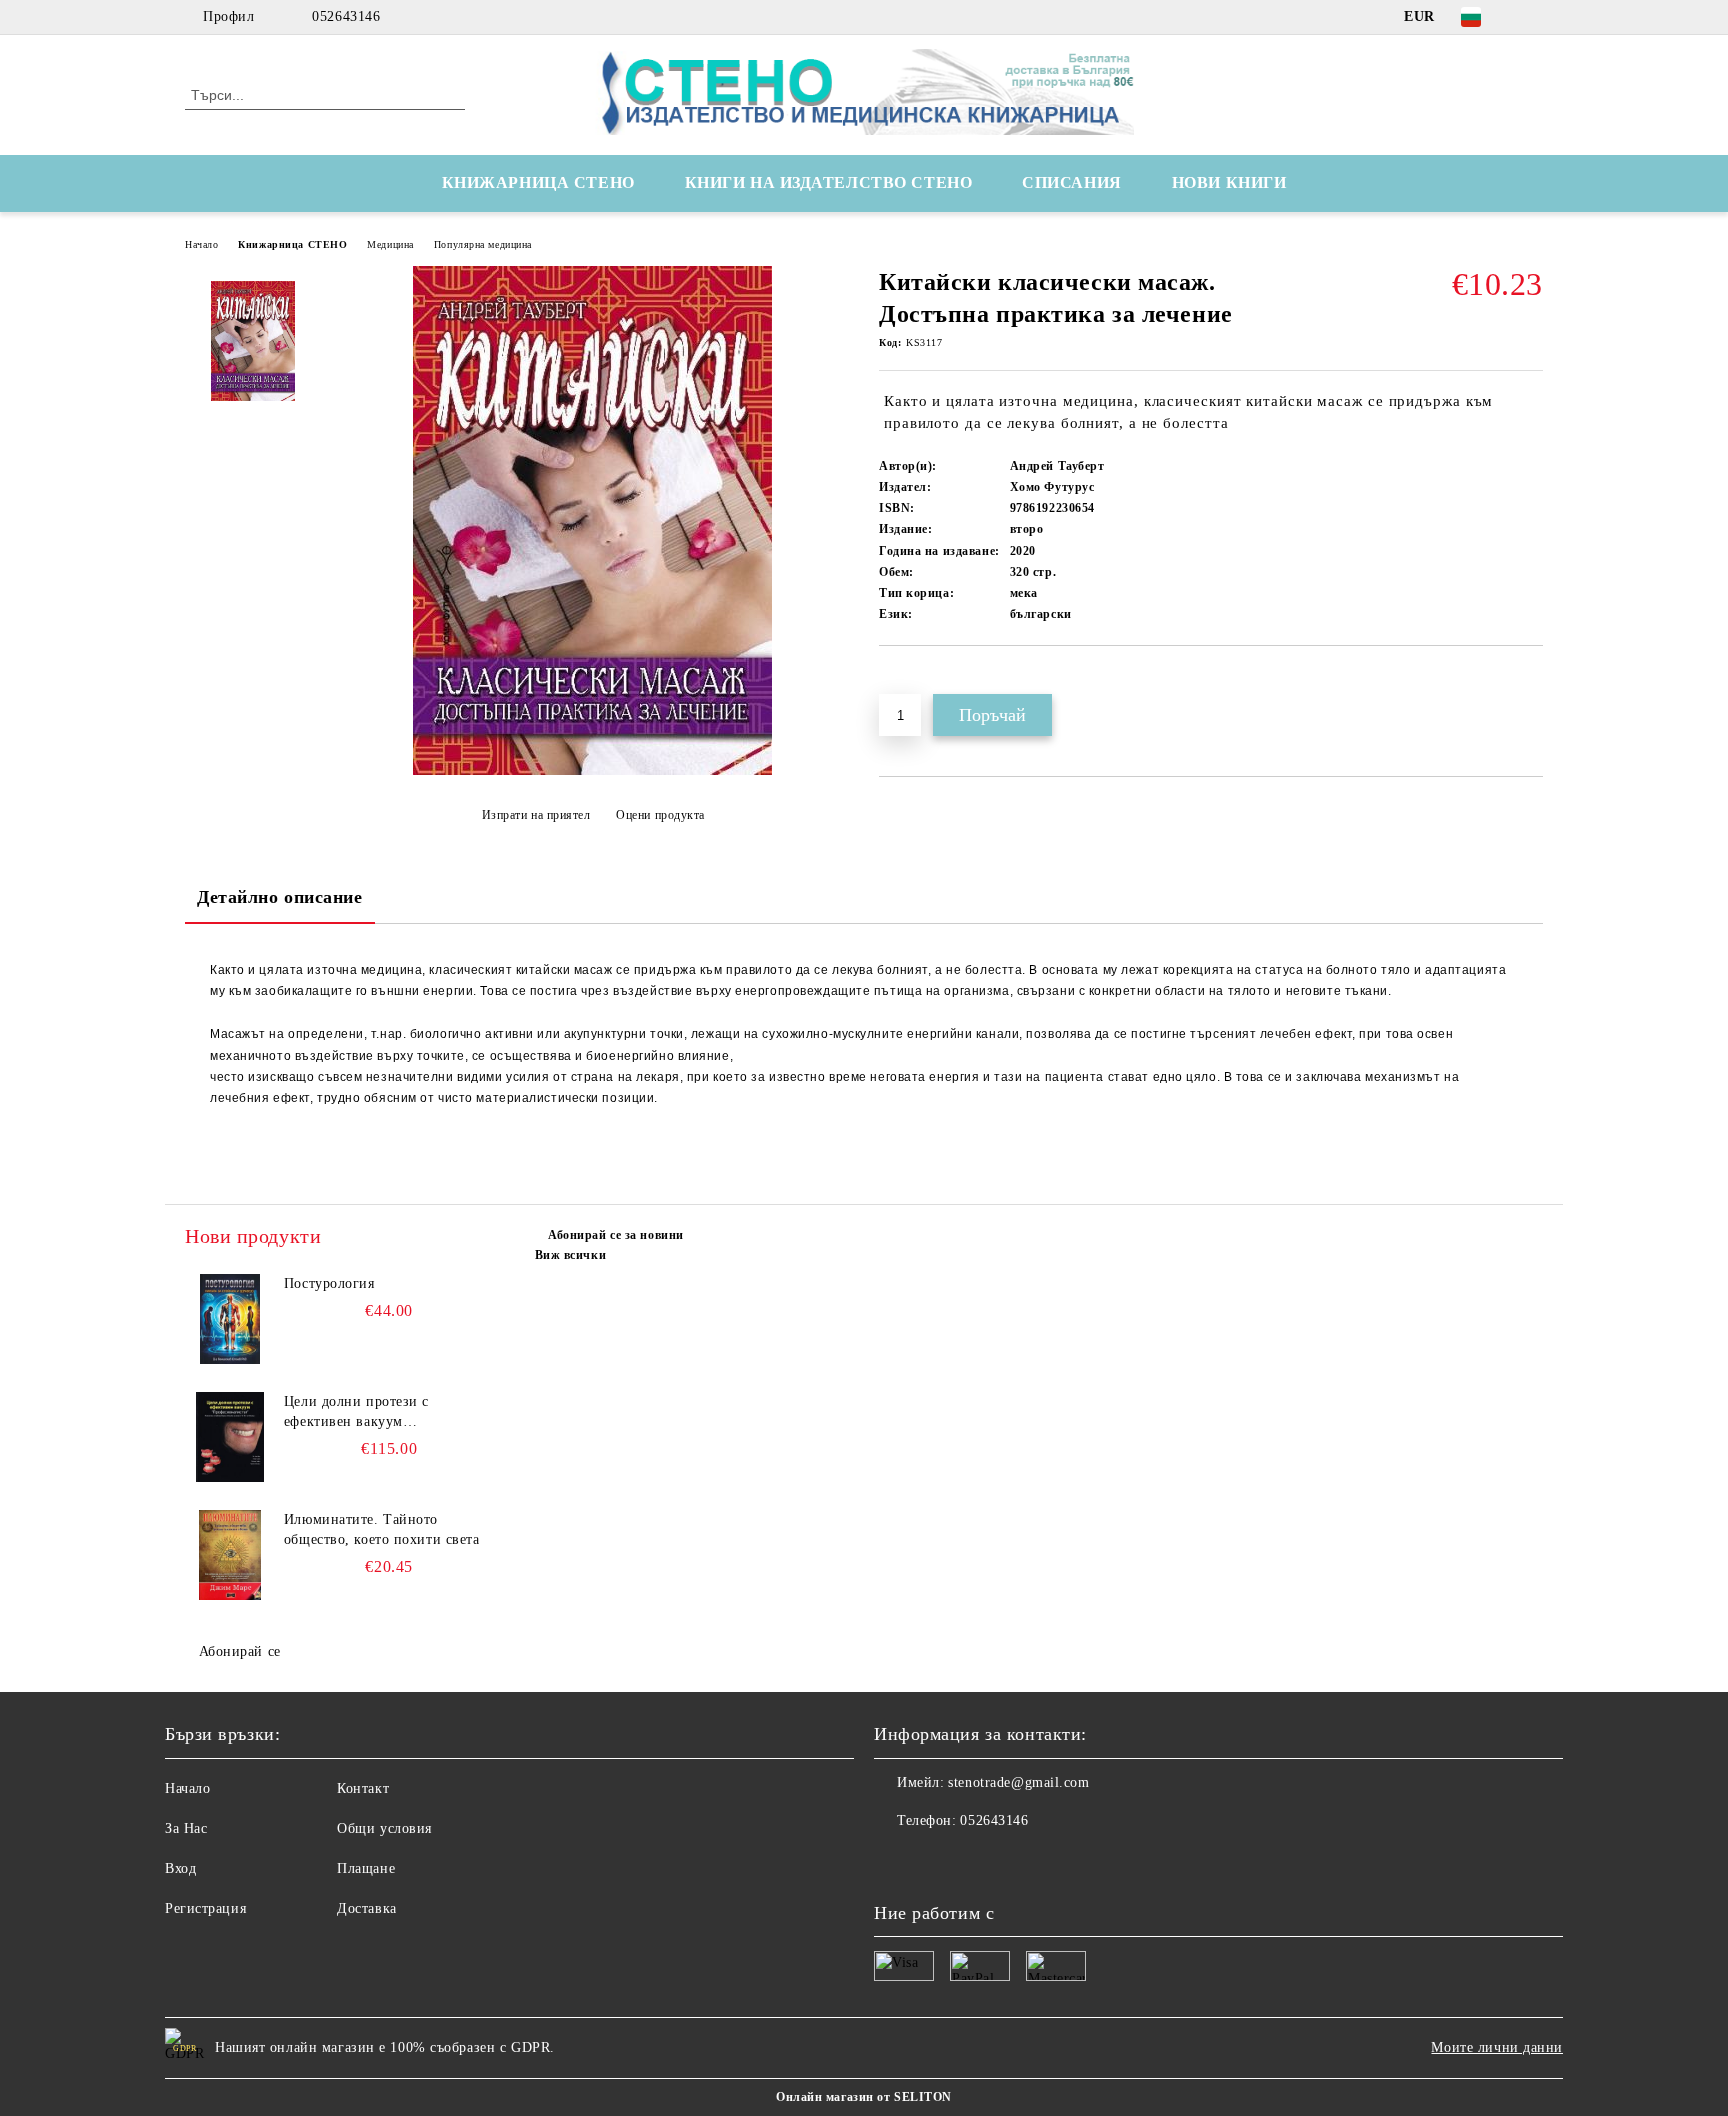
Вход (180, 1868)
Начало (201, 244)
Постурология (329, 1283)
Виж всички (571, 1255)
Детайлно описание (280, 897)
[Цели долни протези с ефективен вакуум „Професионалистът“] (230, 1437)
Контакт (363, 1788)
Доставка (366, 1908)
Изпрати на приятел (536, 815)
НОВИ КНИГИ (1229, 182)
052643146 (346, 16)
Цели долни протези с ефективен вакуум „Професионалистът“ (356, 1413)
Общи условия (384, 1828)
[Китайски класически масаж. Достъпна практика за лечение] (592, 770)
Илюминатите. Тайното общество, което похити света (382, 1529)
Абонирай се (240, 1651)
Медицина (390, 244)
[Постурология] (230, 1319)
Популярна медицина (483, 244)
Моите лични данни (1497, 2047)
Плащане (366, 1868)
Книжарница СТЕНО (292, 244)
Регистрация (205, 1908)
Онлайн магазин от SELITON (864, 2097)
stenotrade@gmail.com (1018, 1782)
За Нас (186, 1828)
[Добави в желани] (917, 680)
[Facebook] (1532, 17)
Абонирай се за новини (616, 1235)
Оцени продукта (660, 815)
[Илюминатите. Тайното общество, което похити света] (230, 1555)
